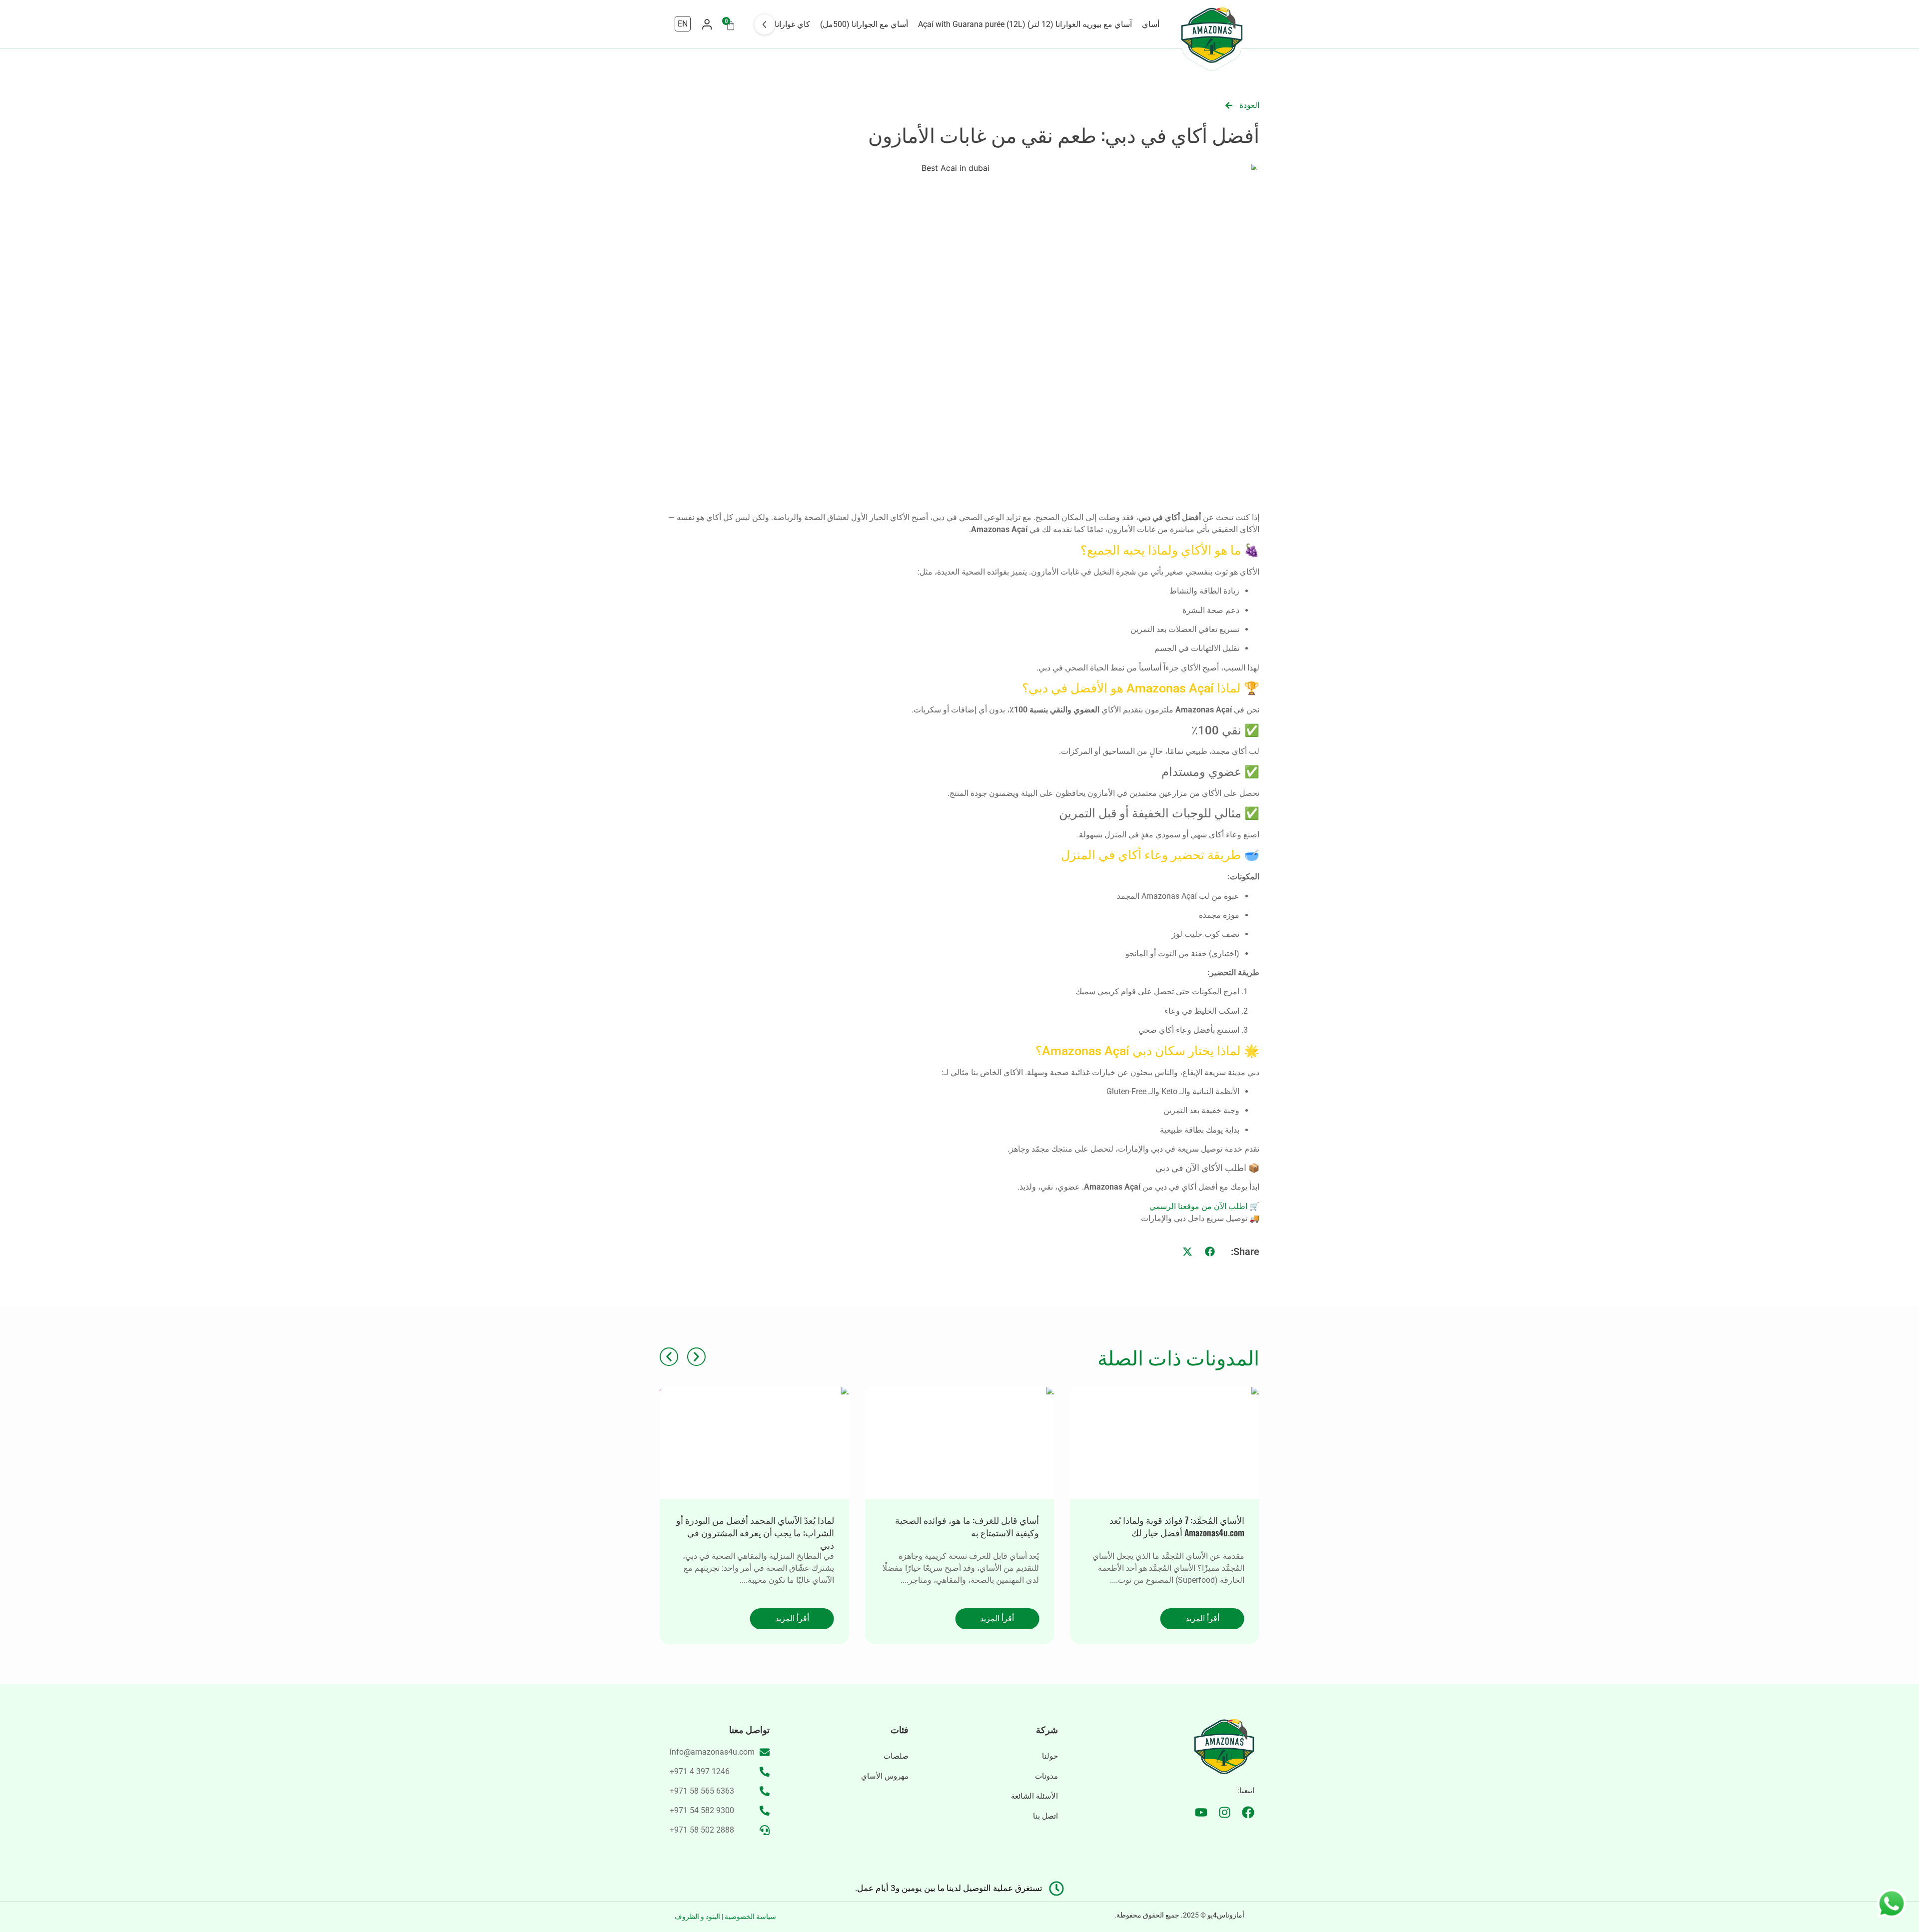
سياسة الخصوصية (750, 1917)
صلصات (896, 1756)
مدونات (1046, 1776)
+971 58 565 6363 (702, 1791)
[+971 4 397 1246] (765, 1772)
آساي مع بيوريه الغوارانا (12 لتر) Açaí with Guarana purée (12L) (1025, 24)
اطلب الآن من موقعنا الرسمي (1198, 1206)
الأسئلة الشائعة (1034, 1796)
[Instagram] (1225, 1812)
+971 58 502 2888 (702, 1830)
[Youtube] (1201, 1812)
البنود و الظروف (697, 1917)
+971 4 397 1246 (700, 1771)
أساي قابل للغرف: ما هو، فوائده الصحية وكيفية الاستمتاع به (1172, 1526)
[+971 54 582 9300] (765, 1811)
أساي (1151, 24)
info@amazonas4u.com (712, 1752)
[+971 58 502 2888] (765, 1830)
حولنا (1050, 1756)
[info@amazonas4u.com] (765, 1752)
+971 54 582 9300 (702, 1810)
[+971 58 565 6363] (765, 1791)
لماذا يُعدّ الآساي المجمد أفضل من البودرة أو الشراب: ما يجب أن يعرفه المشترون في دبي (960, 1532)
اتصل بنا (1045, 1816)
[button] (1210, 1252)
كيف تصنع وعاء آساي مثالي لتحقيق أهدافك (757, 1520)
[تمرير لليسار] (765, 24)
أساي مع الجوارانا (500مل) (864, 24)
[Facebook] (1248, 1812)
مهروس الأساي (885, 1776)
